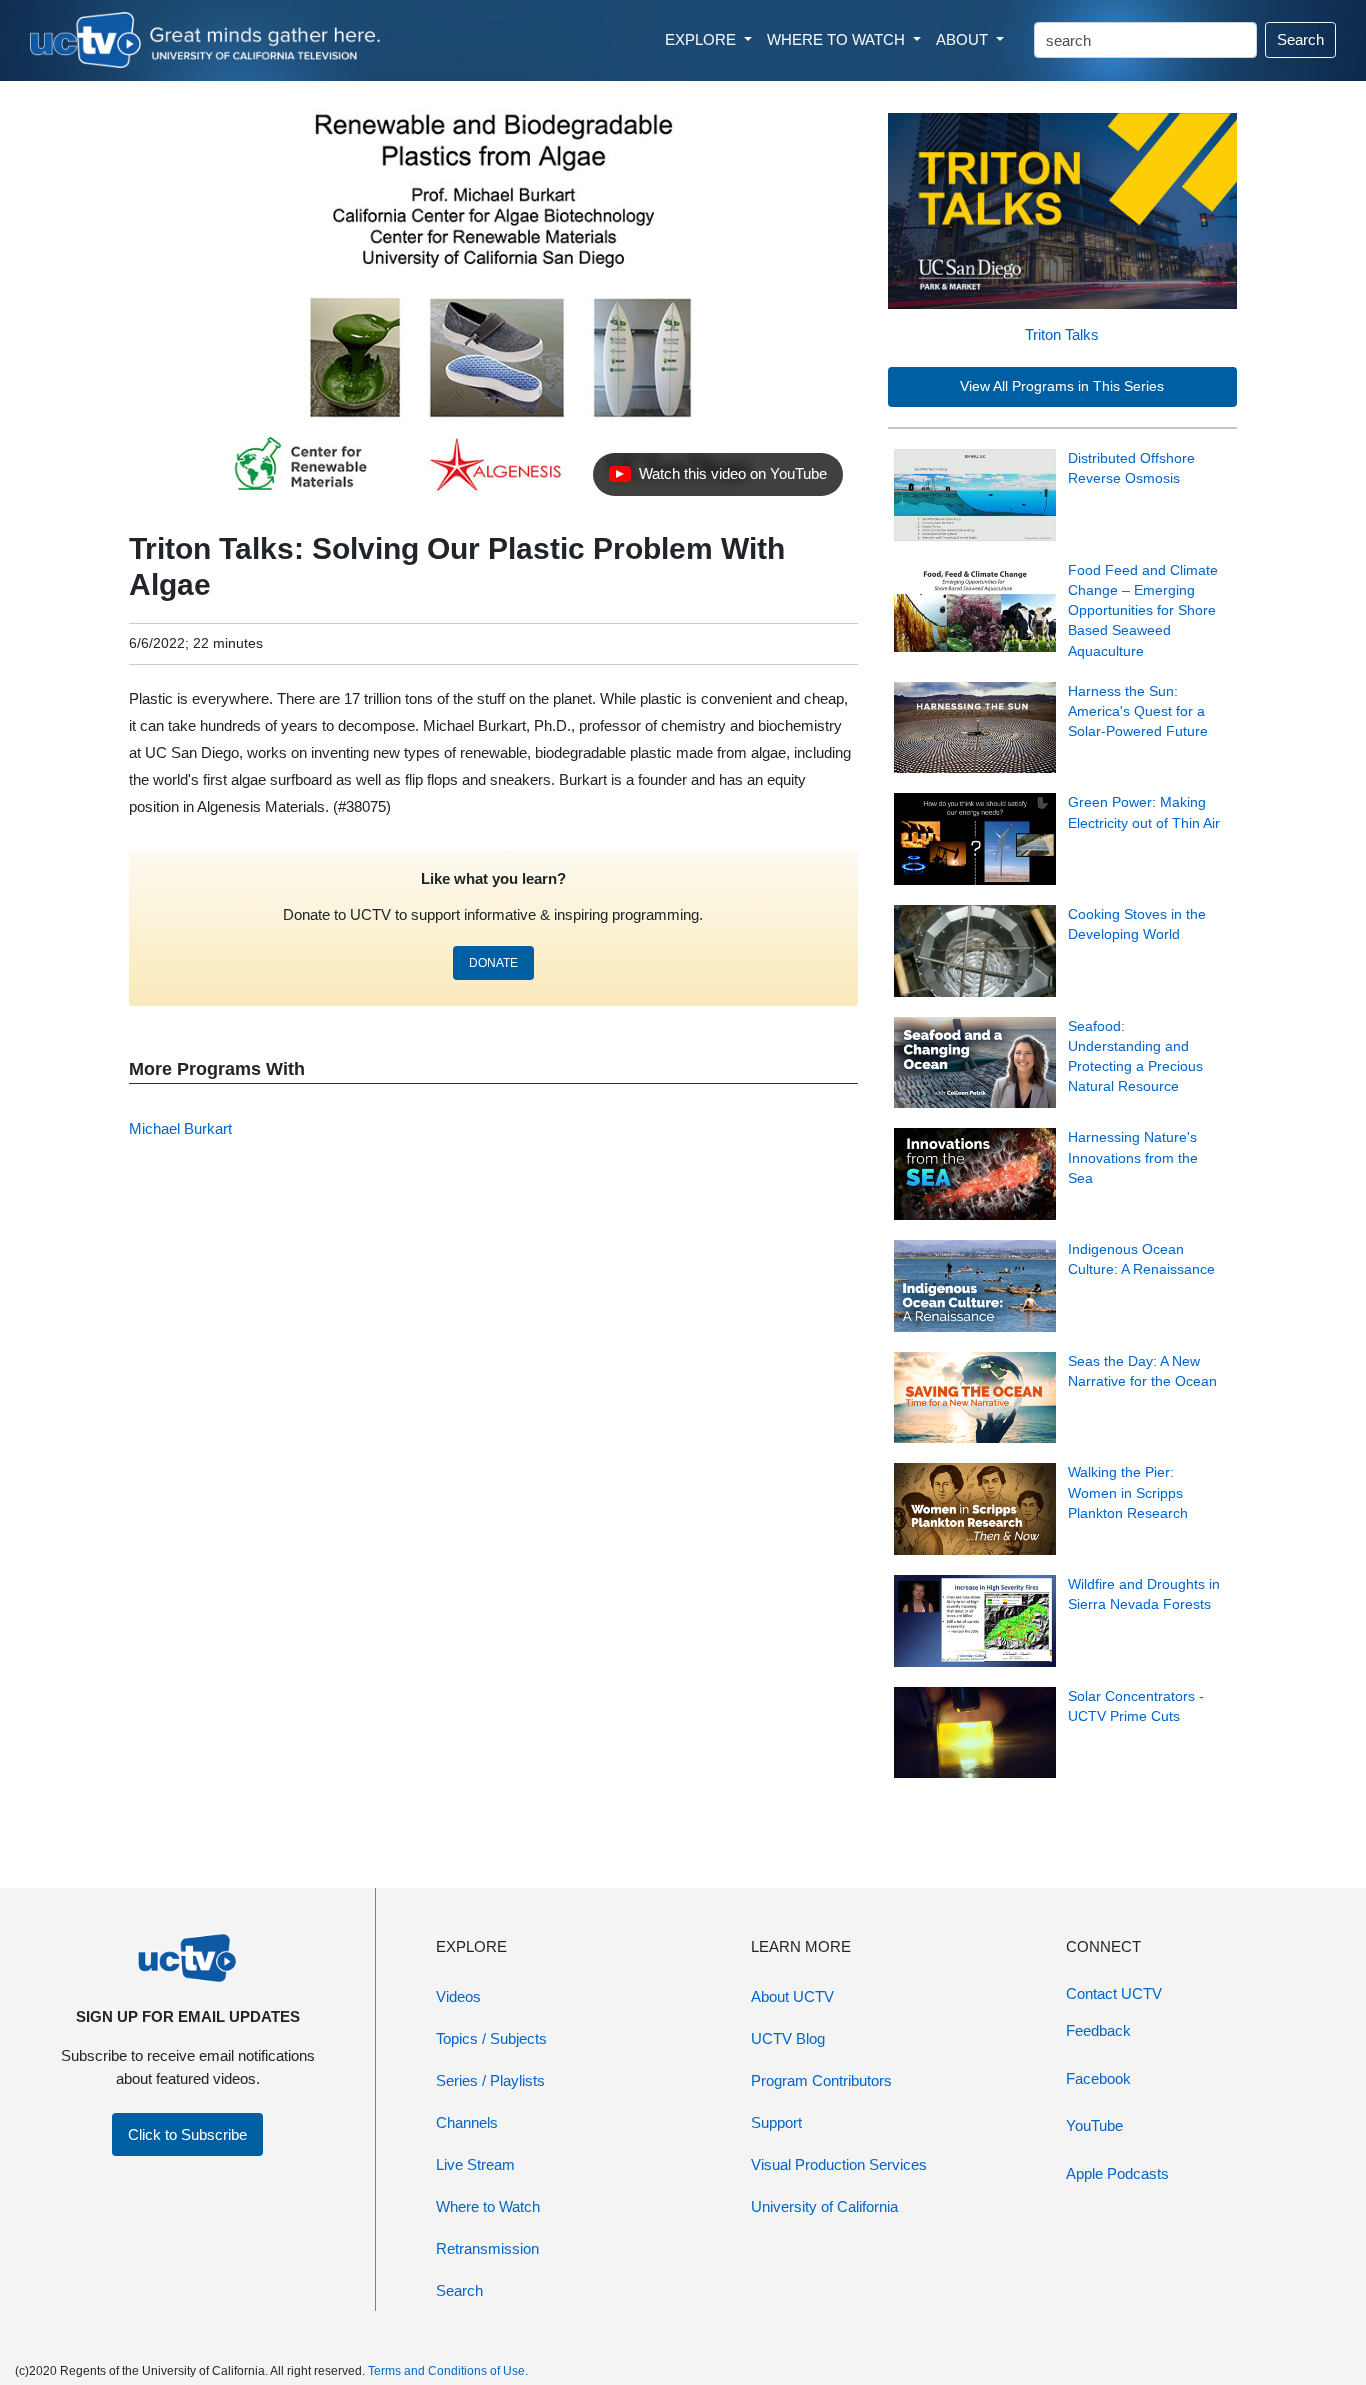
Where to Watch (488, 2206)
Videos (458, 1996)
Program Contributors (821, 2080)
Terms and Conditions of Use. (448, 2371)
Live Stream (475, 2164)
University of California (824, 2206)
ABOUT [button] (964, 39)
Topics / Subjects (491, 2038)
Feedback (1098, 2030)
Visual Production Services (839, 2164)
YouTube (1094, 2125)
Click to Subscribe (187, 2134)
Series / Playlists (490, 2080)
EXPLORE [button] (702, 39)
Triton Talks (1062, 334)
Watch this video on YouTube (717, 479)
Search (1300, 39)
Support (776, 2122)
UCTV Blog (788, 2038)
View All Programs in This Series (1062, 386)
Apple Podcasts (1117, 2173)
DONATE (493, 963)
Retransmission (487, 2248)
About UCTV (792, 1996)
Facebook (1098, 2078)
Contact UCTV (1114, 1993)
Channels (467, 2122)
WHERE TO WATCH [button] (838, 39)
